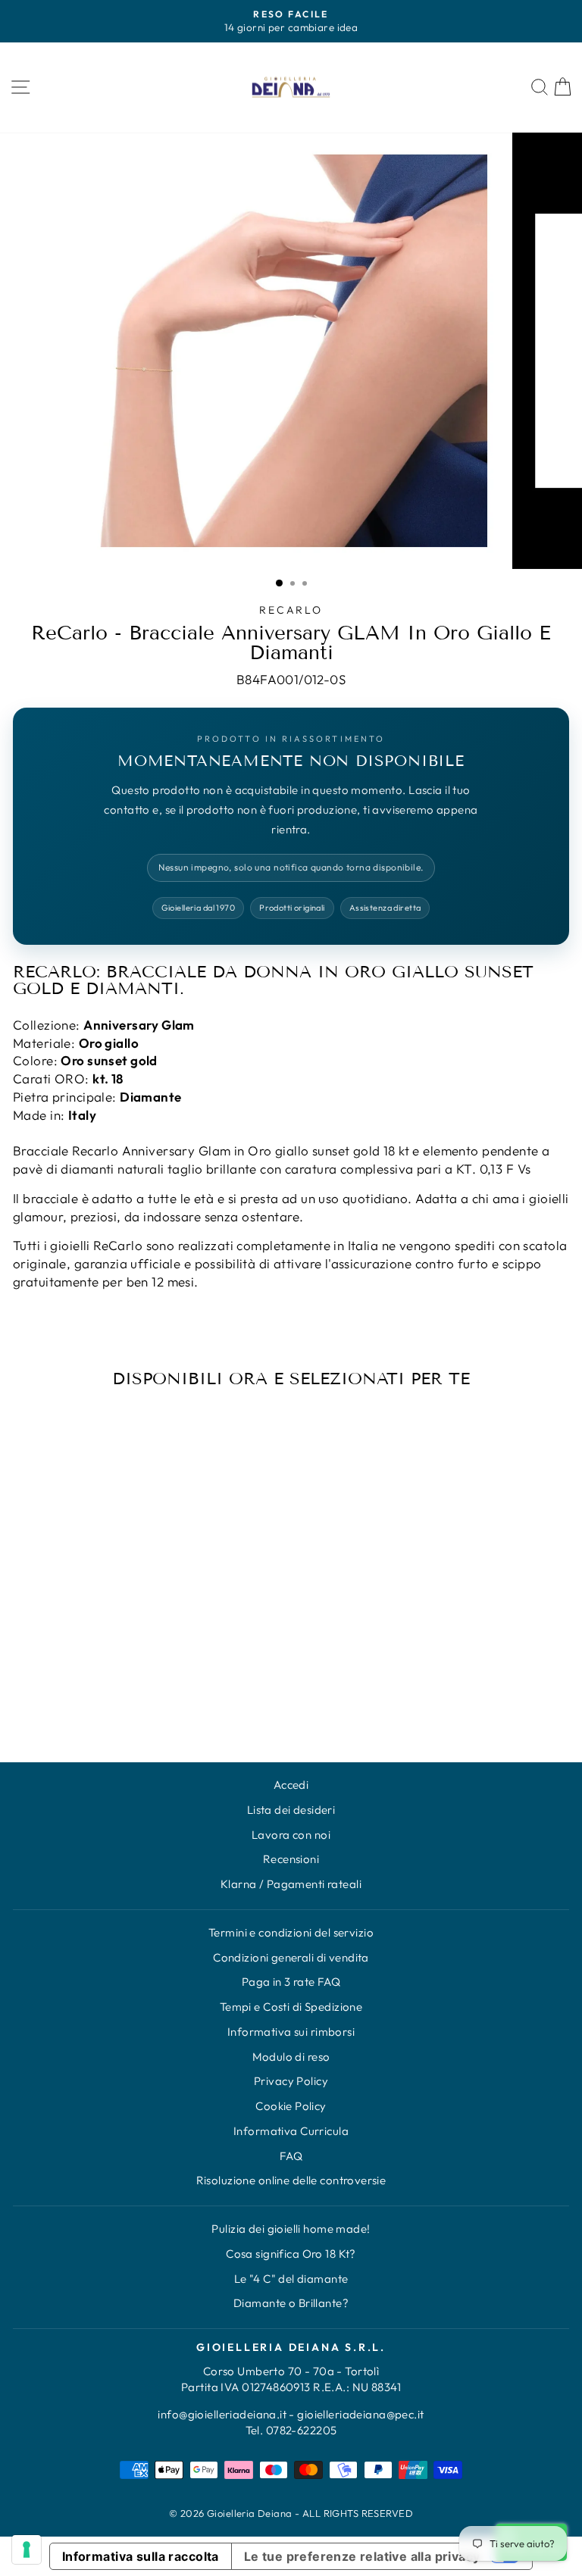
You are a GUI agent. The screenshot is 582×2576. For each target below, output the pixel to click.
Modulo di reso (291, 2057)
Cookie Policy (291, 2106)
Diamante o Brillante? (291, 2303)
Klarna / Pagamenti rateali (291, 1884)
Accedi (291, 1785)
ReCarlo (291, 610)
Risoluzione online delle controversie (291, 2180)
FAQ (291, 2156)
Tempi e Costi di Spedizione (291, 2007)
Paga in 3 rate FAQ (291, 1982)
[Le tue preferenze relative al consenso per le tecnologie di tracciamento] (27, 2549)
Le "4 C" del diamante (291, 2279)
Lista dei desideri (291, 1810)
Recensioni (291, 1859)
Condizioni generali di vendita (291, 1957)
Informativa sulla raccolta (141, 2556)
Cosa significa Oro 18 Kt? (291, 2254)
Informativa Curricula (291, 2131)
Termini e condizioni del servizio (291, 1932)
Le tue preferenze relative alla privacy (362, 2556)
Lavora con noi (291, 1835)
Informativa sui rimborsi (291, 2032)
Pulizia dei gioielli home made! (291, 2229)
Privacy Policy (291, 2081)
